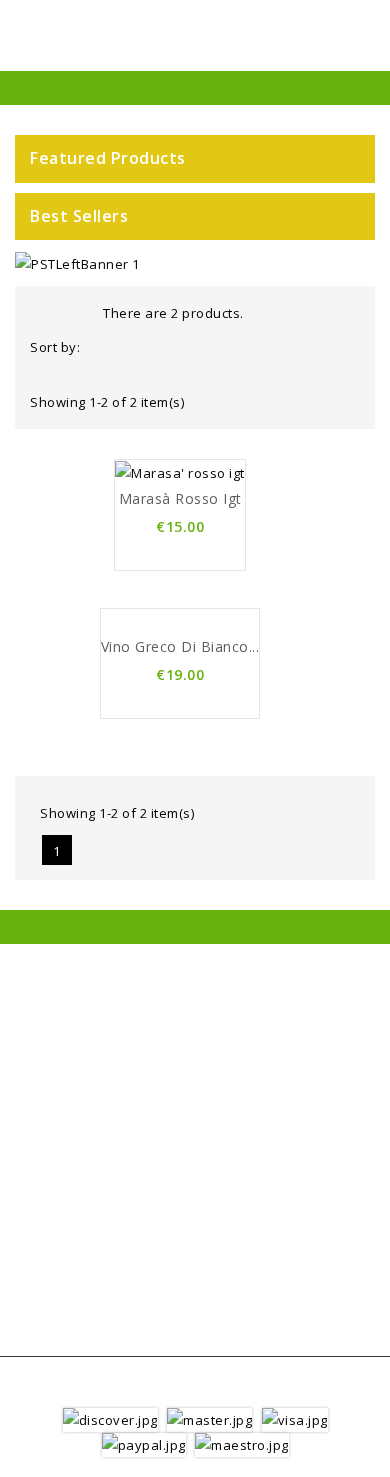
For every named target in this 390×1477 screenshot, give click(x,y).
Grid (43, 311)
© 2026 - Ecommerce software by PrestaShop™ (195, 1389)
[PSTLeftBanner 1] (77, 263)
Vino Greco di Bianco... (180, 646)
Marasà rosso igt (180, 498)
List (72, 311)
